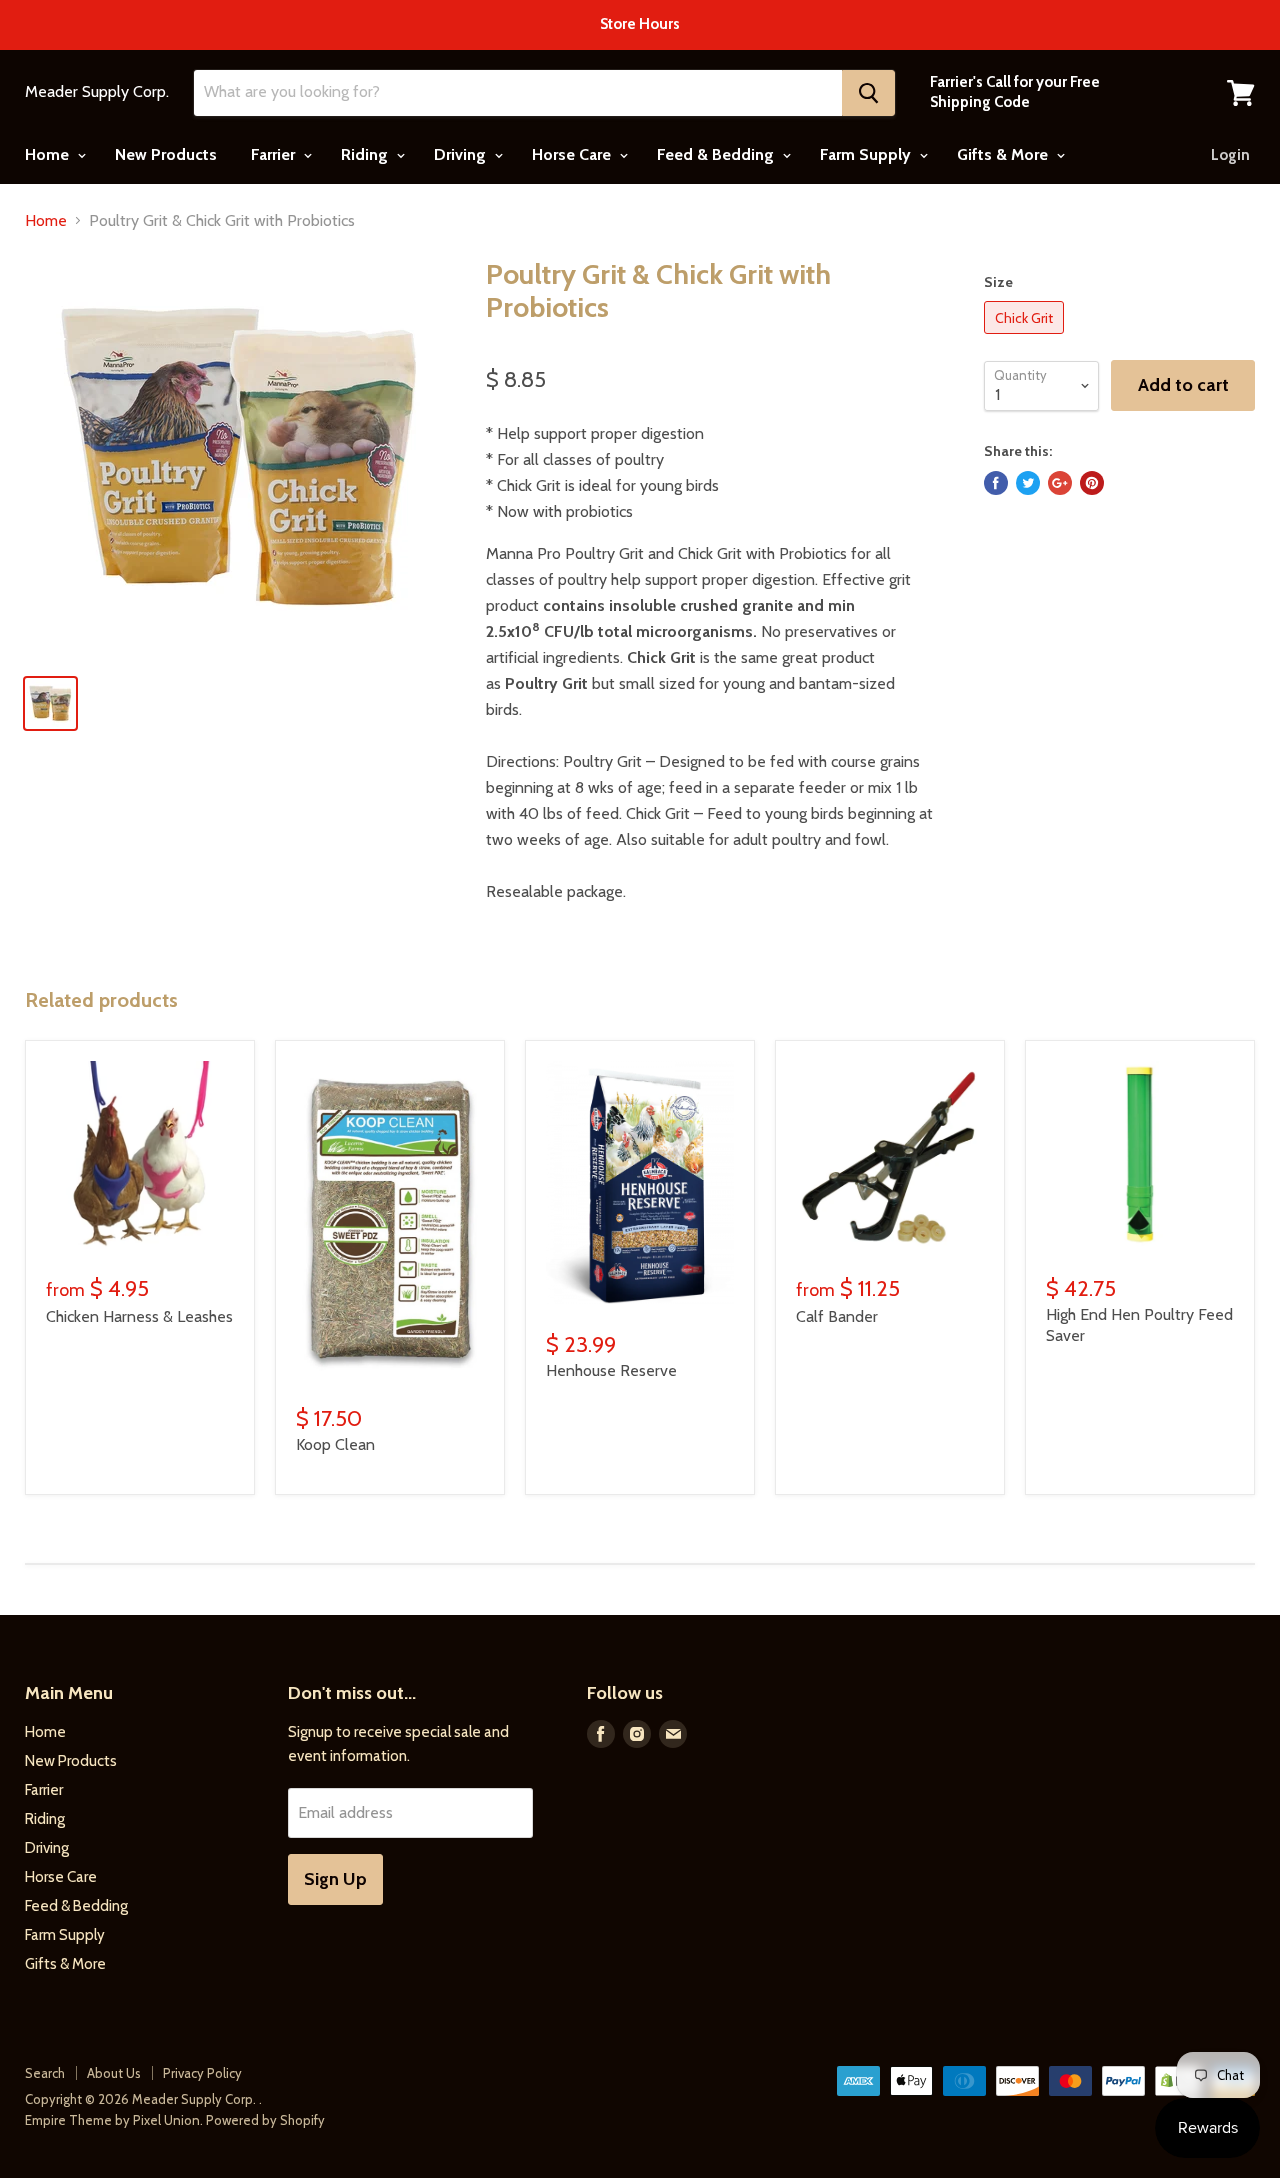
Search (45, 2073)
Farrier (275, 154)
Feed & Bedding (717, 154)
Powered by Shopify (265, 2120)
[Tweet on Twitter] (1028, 483)
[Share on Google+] (1060, 483)
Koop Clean (335, 1444)
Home (49, 154)
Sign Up (335, 1879)
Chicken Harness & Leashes (139, 1316)
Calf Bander (837, 1316)
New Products (166, 154)
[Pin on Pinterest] (1092, 483)
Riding (366, 154)
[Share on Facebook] (996, 483)
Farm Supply (867, 154)
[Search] (868, 93)
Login (1230, 155)
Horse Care (573, 154)
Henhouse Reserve (611, 1370)
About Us (114, 2073)
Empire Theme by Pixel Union (112, 2120)
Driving (462, 154)
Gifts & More (1004, 154)
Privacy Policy (202, 2073)
